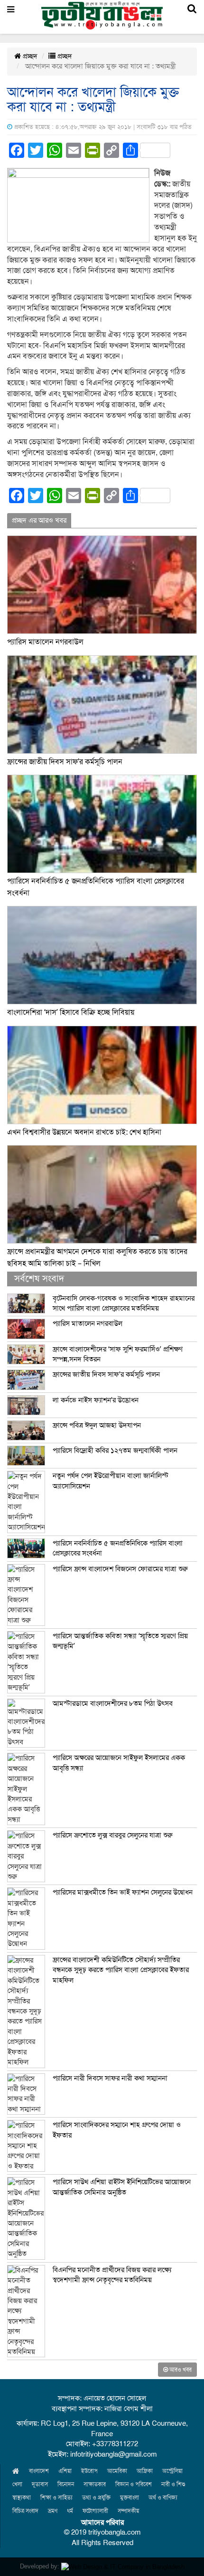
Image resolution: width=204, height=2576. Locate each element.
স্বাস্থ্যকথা (22, 2498)
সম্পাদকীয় (128, 2511)
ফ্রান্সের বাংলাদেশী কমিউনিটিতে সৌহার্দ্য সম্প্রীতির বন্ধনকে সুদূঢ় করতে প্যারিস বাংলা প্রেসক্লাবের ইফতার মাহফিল (121, 1970)
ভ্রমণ (53, 2511)
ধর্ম (70, 2511)
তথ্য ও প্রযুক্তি (96, 2498)
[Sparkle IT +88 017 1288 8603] (123, 2566)
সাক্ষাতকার (95, 2484)
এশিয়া (65, 2471)
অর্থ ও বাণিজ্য (163, 2498)
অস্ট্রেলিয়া (172, 2471)
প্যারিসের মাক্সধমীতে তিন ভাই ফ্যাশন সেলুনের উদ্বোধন (123, 1892)
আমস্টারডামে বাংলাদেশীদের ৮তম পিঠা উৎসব (113, 1703)
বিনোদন (66, 2484)
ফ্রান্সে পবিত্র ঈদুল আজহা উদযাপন (97, 1425)
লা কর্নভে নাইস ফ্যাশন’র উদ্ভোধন (96, 1400)
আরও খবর (180, 2370)
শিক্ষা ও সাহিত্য (56, 2498)
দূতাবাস (40, 2484)
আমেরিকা (117, 2471)
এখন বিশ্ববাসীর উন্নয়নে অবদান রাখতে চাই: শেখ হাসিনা (84, 1132)
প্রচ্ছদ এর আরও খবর (39, 520)
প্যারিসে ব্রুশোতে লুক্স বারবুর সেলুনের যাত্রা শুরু (113, 1835)
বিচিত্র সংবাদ (25, 2511)
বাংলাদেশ (39, 2471)
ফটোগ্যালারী (95, 2511)
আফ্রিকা (145, 2471)
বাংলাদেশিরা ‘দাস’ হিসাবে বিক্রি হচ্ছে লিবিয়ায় (71, 1012)
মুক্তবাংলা (130, 2498)
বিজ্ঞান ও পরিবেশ (134, 2484)
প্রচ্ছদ (29, 56)
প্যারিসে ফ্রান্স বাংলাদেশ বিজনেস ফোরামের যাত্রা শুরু (120, 1569)
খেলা (17, 2484)
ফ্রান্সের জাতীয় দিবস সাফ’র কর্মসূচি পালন (65, 762)
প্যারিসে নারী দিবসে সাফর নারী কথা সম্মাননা (110, 2078)
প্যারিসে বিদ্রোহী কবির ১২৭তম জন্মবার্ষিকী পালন (115, 1450)
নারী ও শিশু (173, 2484)
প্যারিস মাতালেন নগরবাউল (45, 642)
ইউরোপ (89, 2471)
